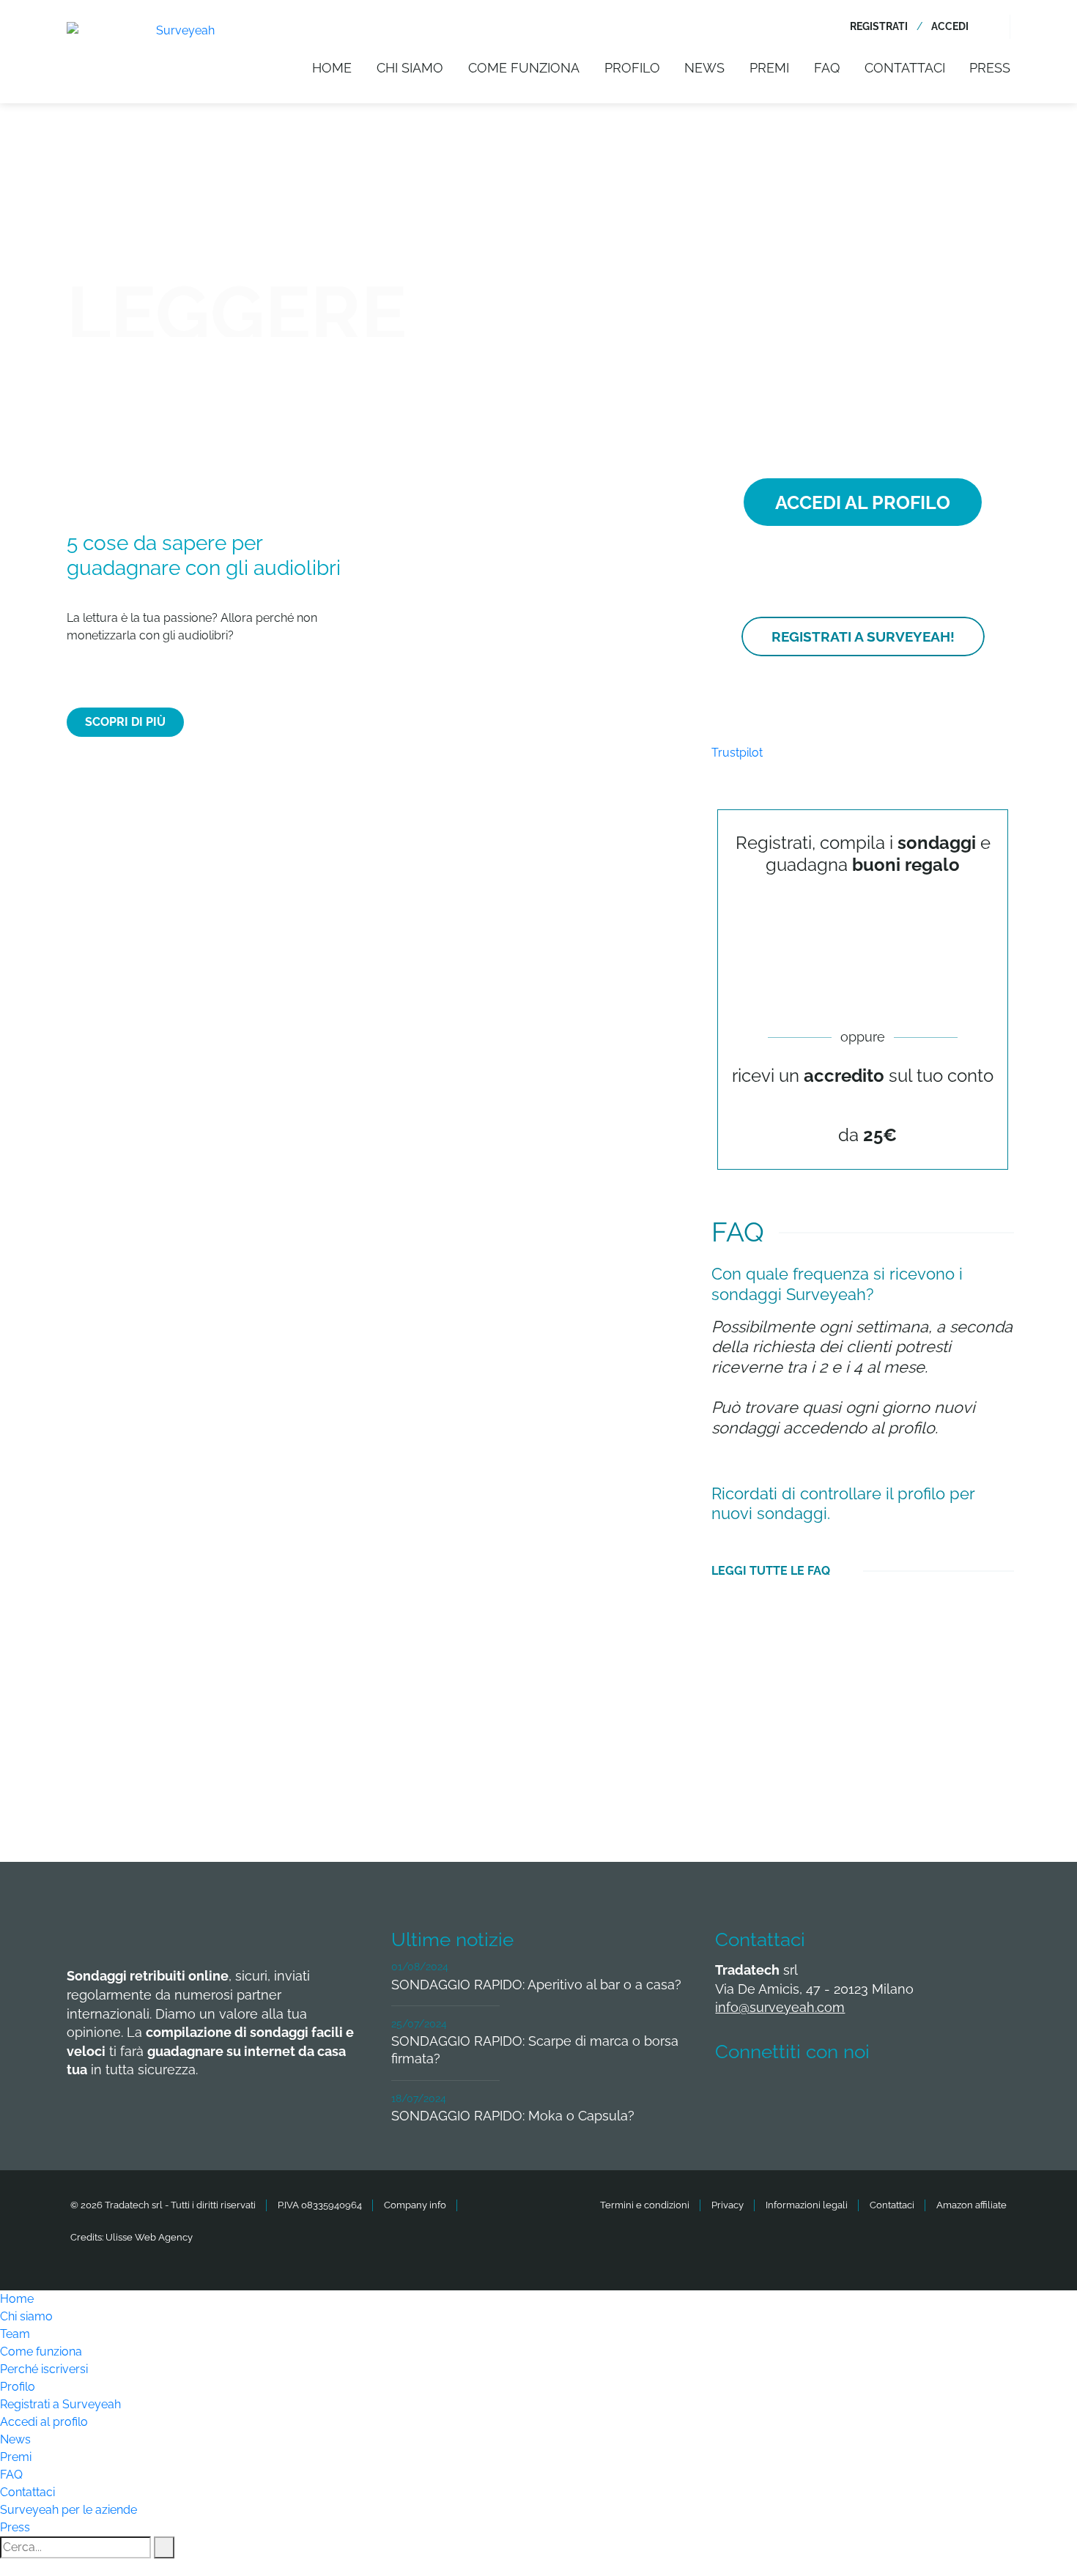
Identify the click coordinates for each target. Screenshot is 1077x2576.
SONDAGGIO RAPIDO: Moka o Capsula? (513, 2116)
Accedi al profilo (44, 2422)
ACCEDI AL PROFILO (863, 502)
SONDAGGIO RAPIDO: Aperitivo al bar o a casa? (536, 1985)
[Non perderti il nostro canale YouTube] (952, 2096)
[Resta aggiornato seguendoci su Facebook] (735, 2096)
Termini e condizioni (645, 2205)
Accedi (950, 26)
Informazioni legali (807, 2205)
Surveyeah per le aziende (69, 2510)
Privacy (728, 2205)
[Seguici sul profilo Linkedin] (843, 2096)
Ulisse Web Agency (149, 2237)
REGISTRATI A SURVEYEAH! (863, 636)
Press (990, 68)
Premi (769, 68)
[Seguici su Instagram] (897, 2096)
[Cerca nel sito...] (1001, 27)
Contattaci (905, 68)
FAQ (827, 68)
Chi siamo (410, 68)
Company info (415, 2205)
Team (15, 2334)
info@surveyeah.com (780, 2007)
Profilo (632, 68)
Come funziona (524, 68)
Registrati (879, 26)
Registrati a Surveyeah (60, 2404)
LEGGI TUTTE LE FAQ (771, 1571)
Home (332, 68)
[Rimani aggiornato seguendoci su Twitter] (789, 2096)
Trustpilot (737, 753)
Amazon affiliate (971, 2205)
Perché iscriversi (44, 2369)
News (704, 68)
